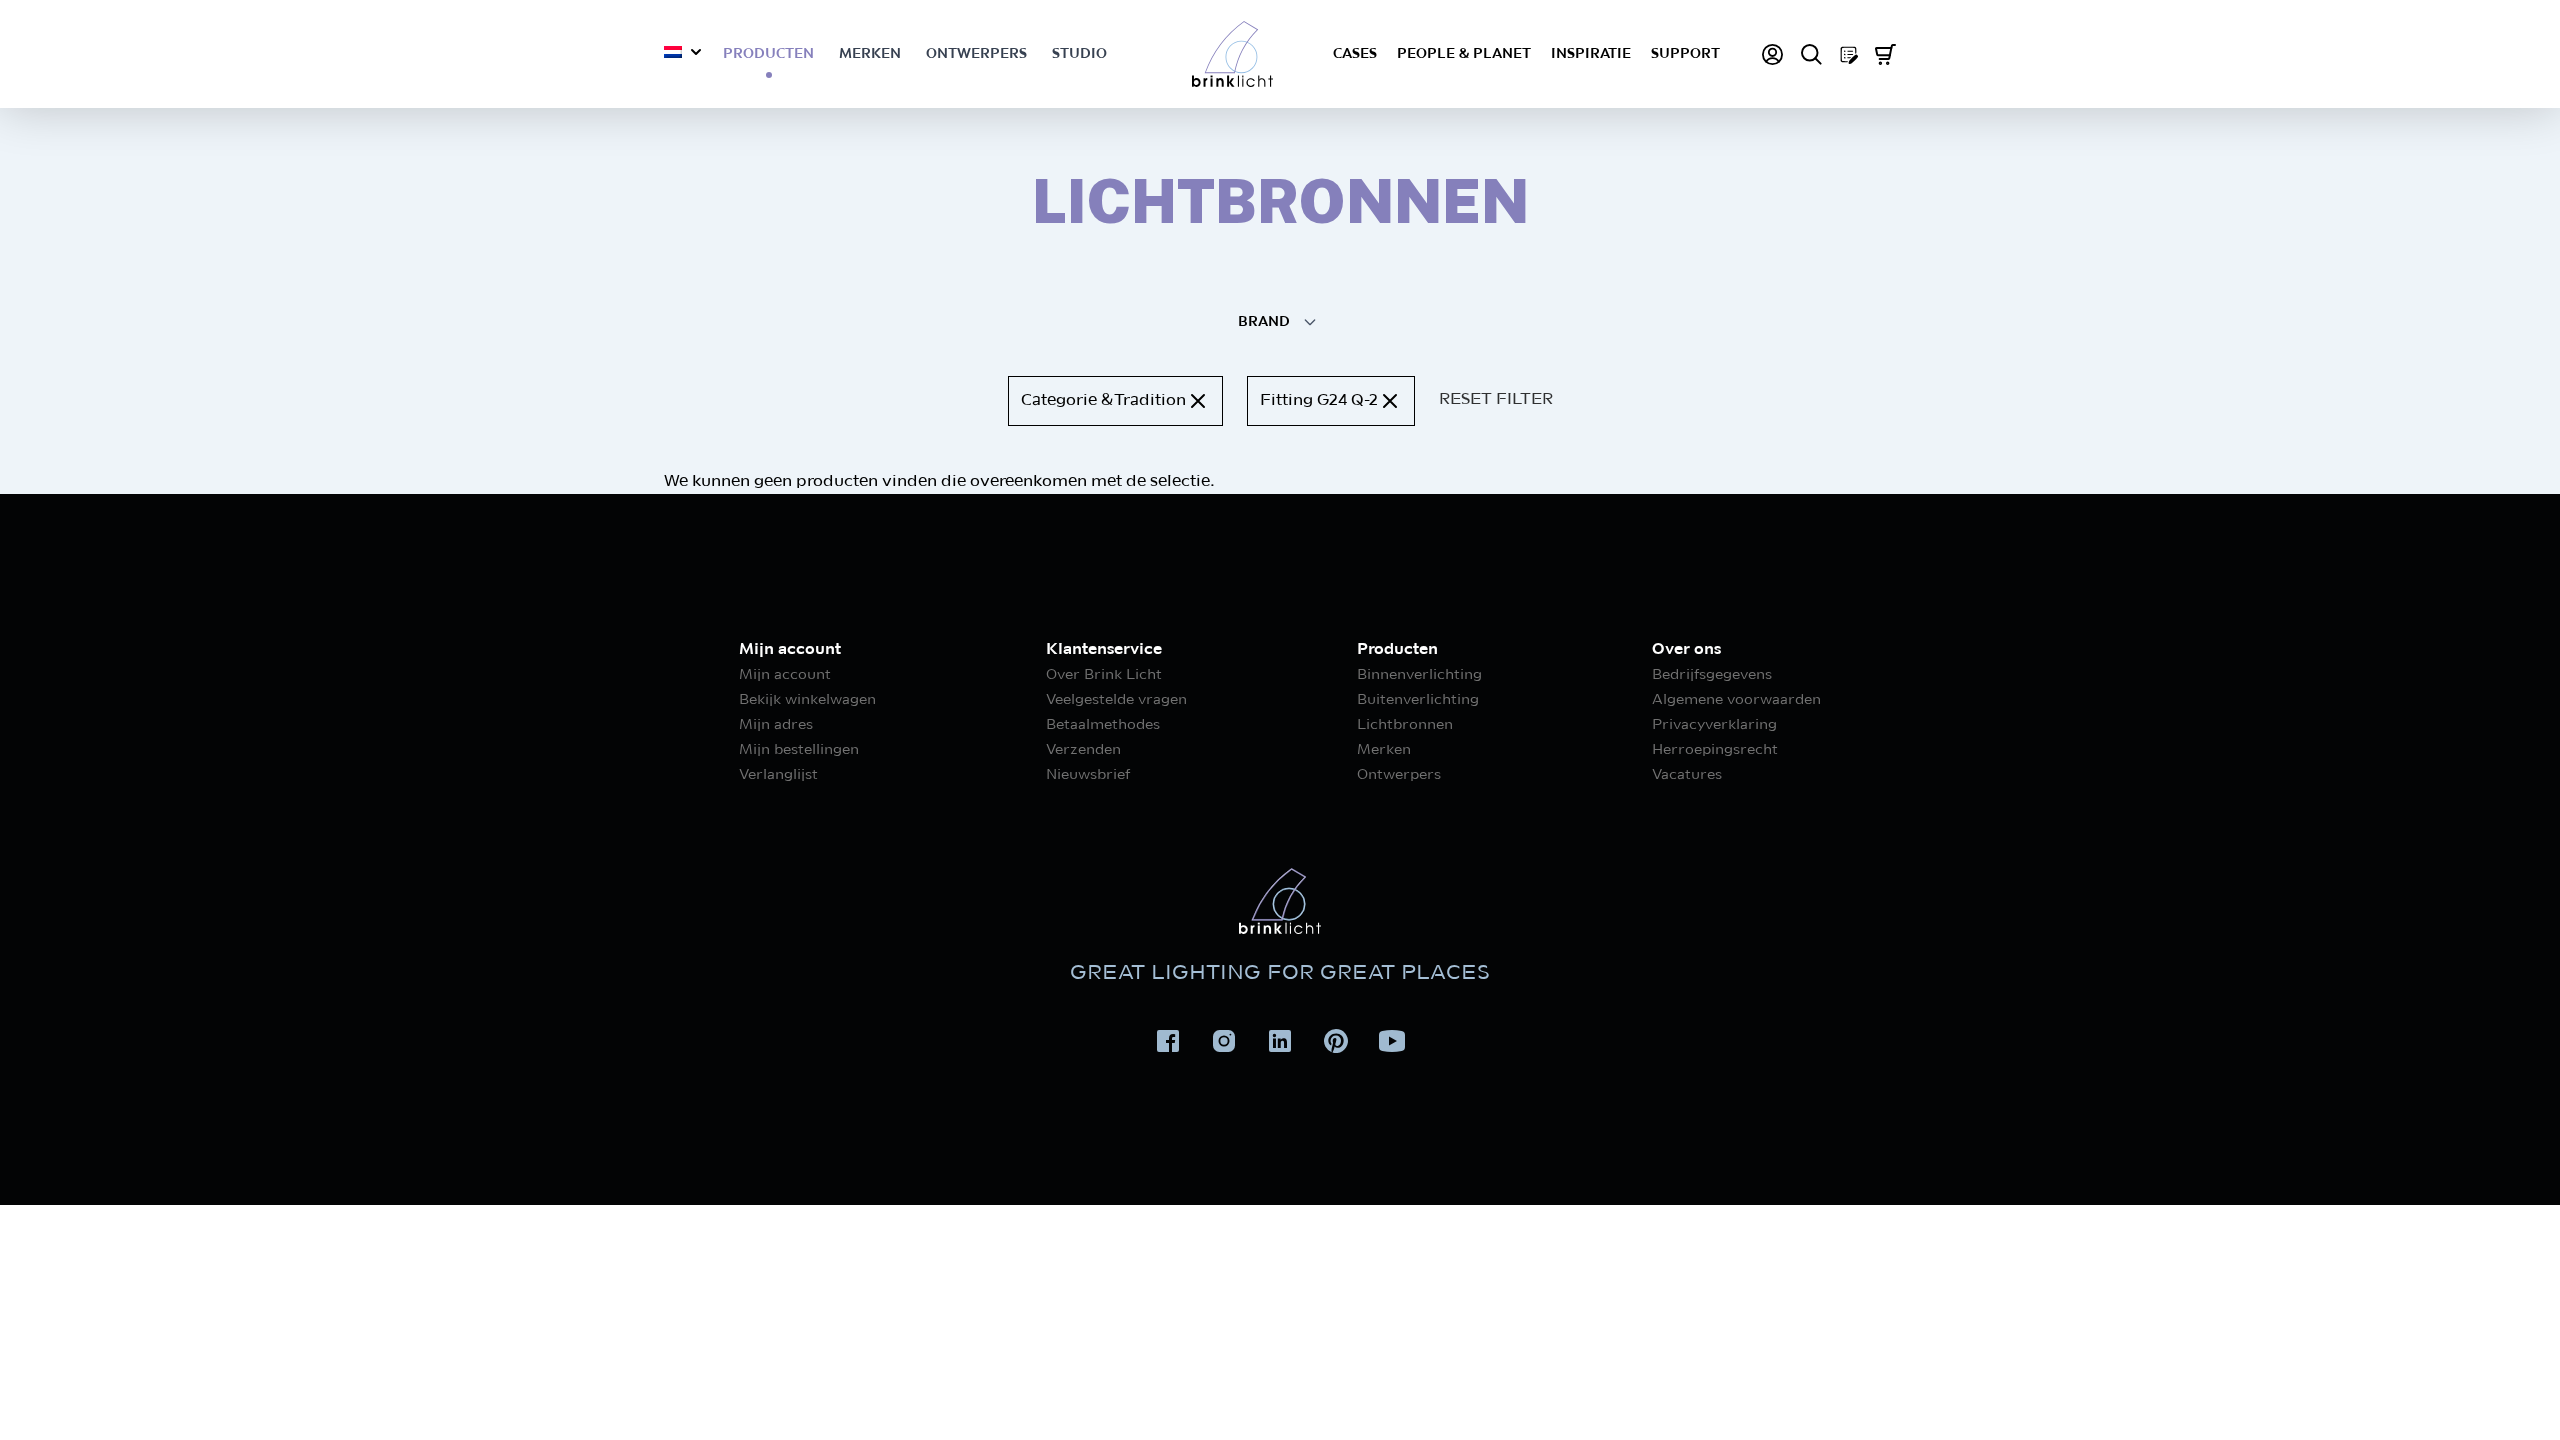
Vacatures (1687, 775)
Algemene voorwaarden (1736, 700)
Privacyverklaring (1714, 725)
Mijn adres (776, 725)
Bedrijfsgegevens (1712, 675)
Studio (1079, 54)
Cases (1355, 54)
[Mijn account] (1772, 54)
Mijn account (785, 675)
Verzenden (1083, 750)
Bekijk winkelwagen (807, 700)
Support (1685, 54)
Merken (870, 54)
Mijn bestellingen (799, 750)
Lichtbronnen (1405, 725)
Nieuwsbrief (1088, 775)
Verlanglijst (778, 775)
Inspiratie (1591, 54)
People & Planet (1464, 54)
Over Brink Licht (1104, 675)
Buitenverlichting (1418, 700)
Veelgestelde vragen (1116, 700)
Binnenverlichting (1419, 675)
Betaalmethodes (1103, 725)
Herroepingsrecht (1715, 750)
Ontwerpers (976, 54)
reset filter (1496, 399)
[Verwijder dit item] (1198, 401)
